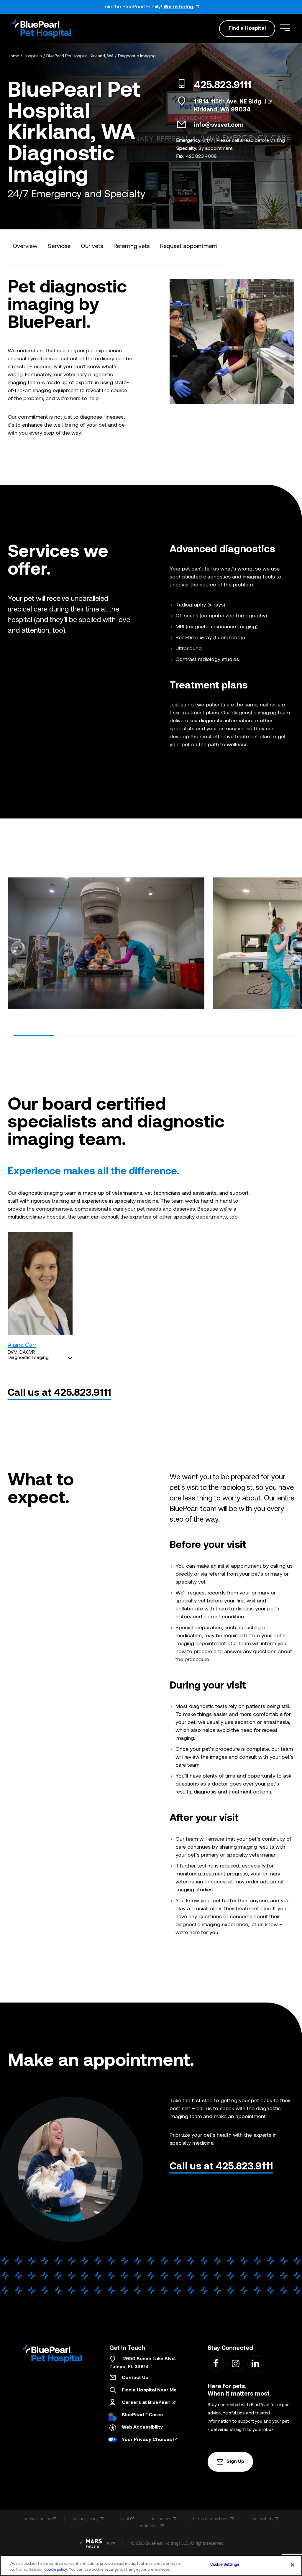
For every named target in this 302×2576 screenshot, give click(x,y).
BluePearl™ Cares (142, 2415)
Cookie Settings (225, 2565)
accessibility (262, 2519)
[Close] (293, 2565)
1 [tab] (34, 1035)
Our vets (92, 246)
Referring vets (132, 246)
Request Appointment (189, 246)
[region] (151, 2566)
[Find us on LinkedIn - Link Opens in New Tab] (255, 2363)
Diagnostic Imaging (137, 56)
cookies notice (37, 2519)
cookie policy (56, 2570)
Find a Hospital (247, 28)
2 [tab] (74, 1035)
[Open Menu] (285, 28)
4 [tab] (154, 1035)
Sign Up (235, 2462)
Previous (12, 941)
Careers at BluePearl (146, 2403)
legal (125, 2519)
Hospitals (33, 56)
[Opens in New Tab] (94, 2543)
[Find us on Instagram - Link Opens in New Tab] (235, 2363)
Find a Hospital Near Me (149, 2390)
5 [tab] (194, 1035)
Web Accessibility (142, 2427)
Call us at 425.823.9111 (59, 1393)
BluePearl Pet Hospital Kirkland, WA (80, 56)
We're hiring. (179, 7)
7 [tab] (274, 1035)
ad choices (161, 2519)
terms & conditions (211, 2519)
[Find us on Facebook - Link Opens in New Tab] (216, 2363)
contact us (149, 2526)
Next (290, 941)
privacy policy (86, 2519)
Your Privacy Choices (147, 2440)
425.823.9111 (223, 86)
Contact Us (135, 2378)
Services (59, 246)
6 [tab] (234, 1035)
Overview (25, 246)
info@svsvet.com (219, 125)
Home (13, 56)
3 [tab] (114, 1035)
